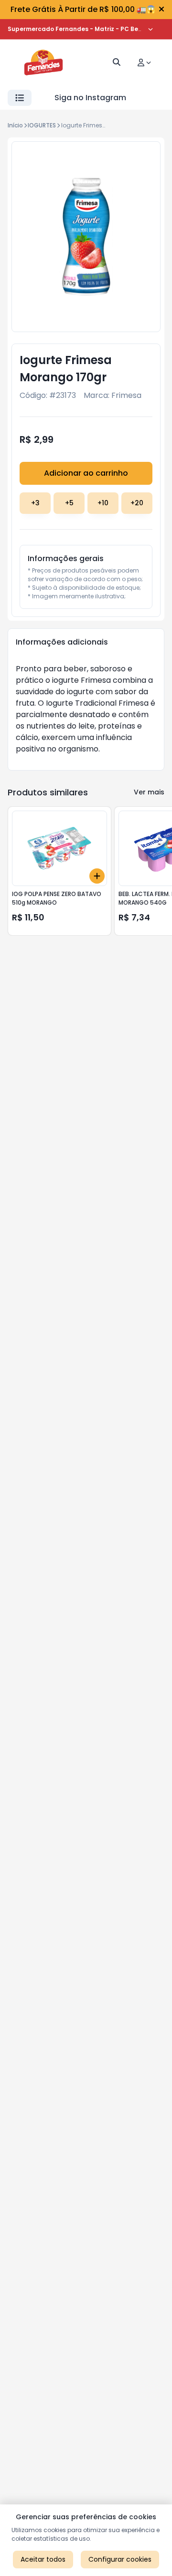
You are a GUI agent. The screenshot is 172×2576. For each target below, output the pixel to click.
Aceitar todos (43, 2559)
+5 (69, 503)
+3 (35, 503)
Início (15, 125)
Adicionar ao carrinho (86, 473)
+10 (103, 503)
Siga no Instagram (90, 98)
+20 (137, 503)
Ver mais (149, 792)
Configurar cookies (120, 2559)
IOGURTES (42, 125)
